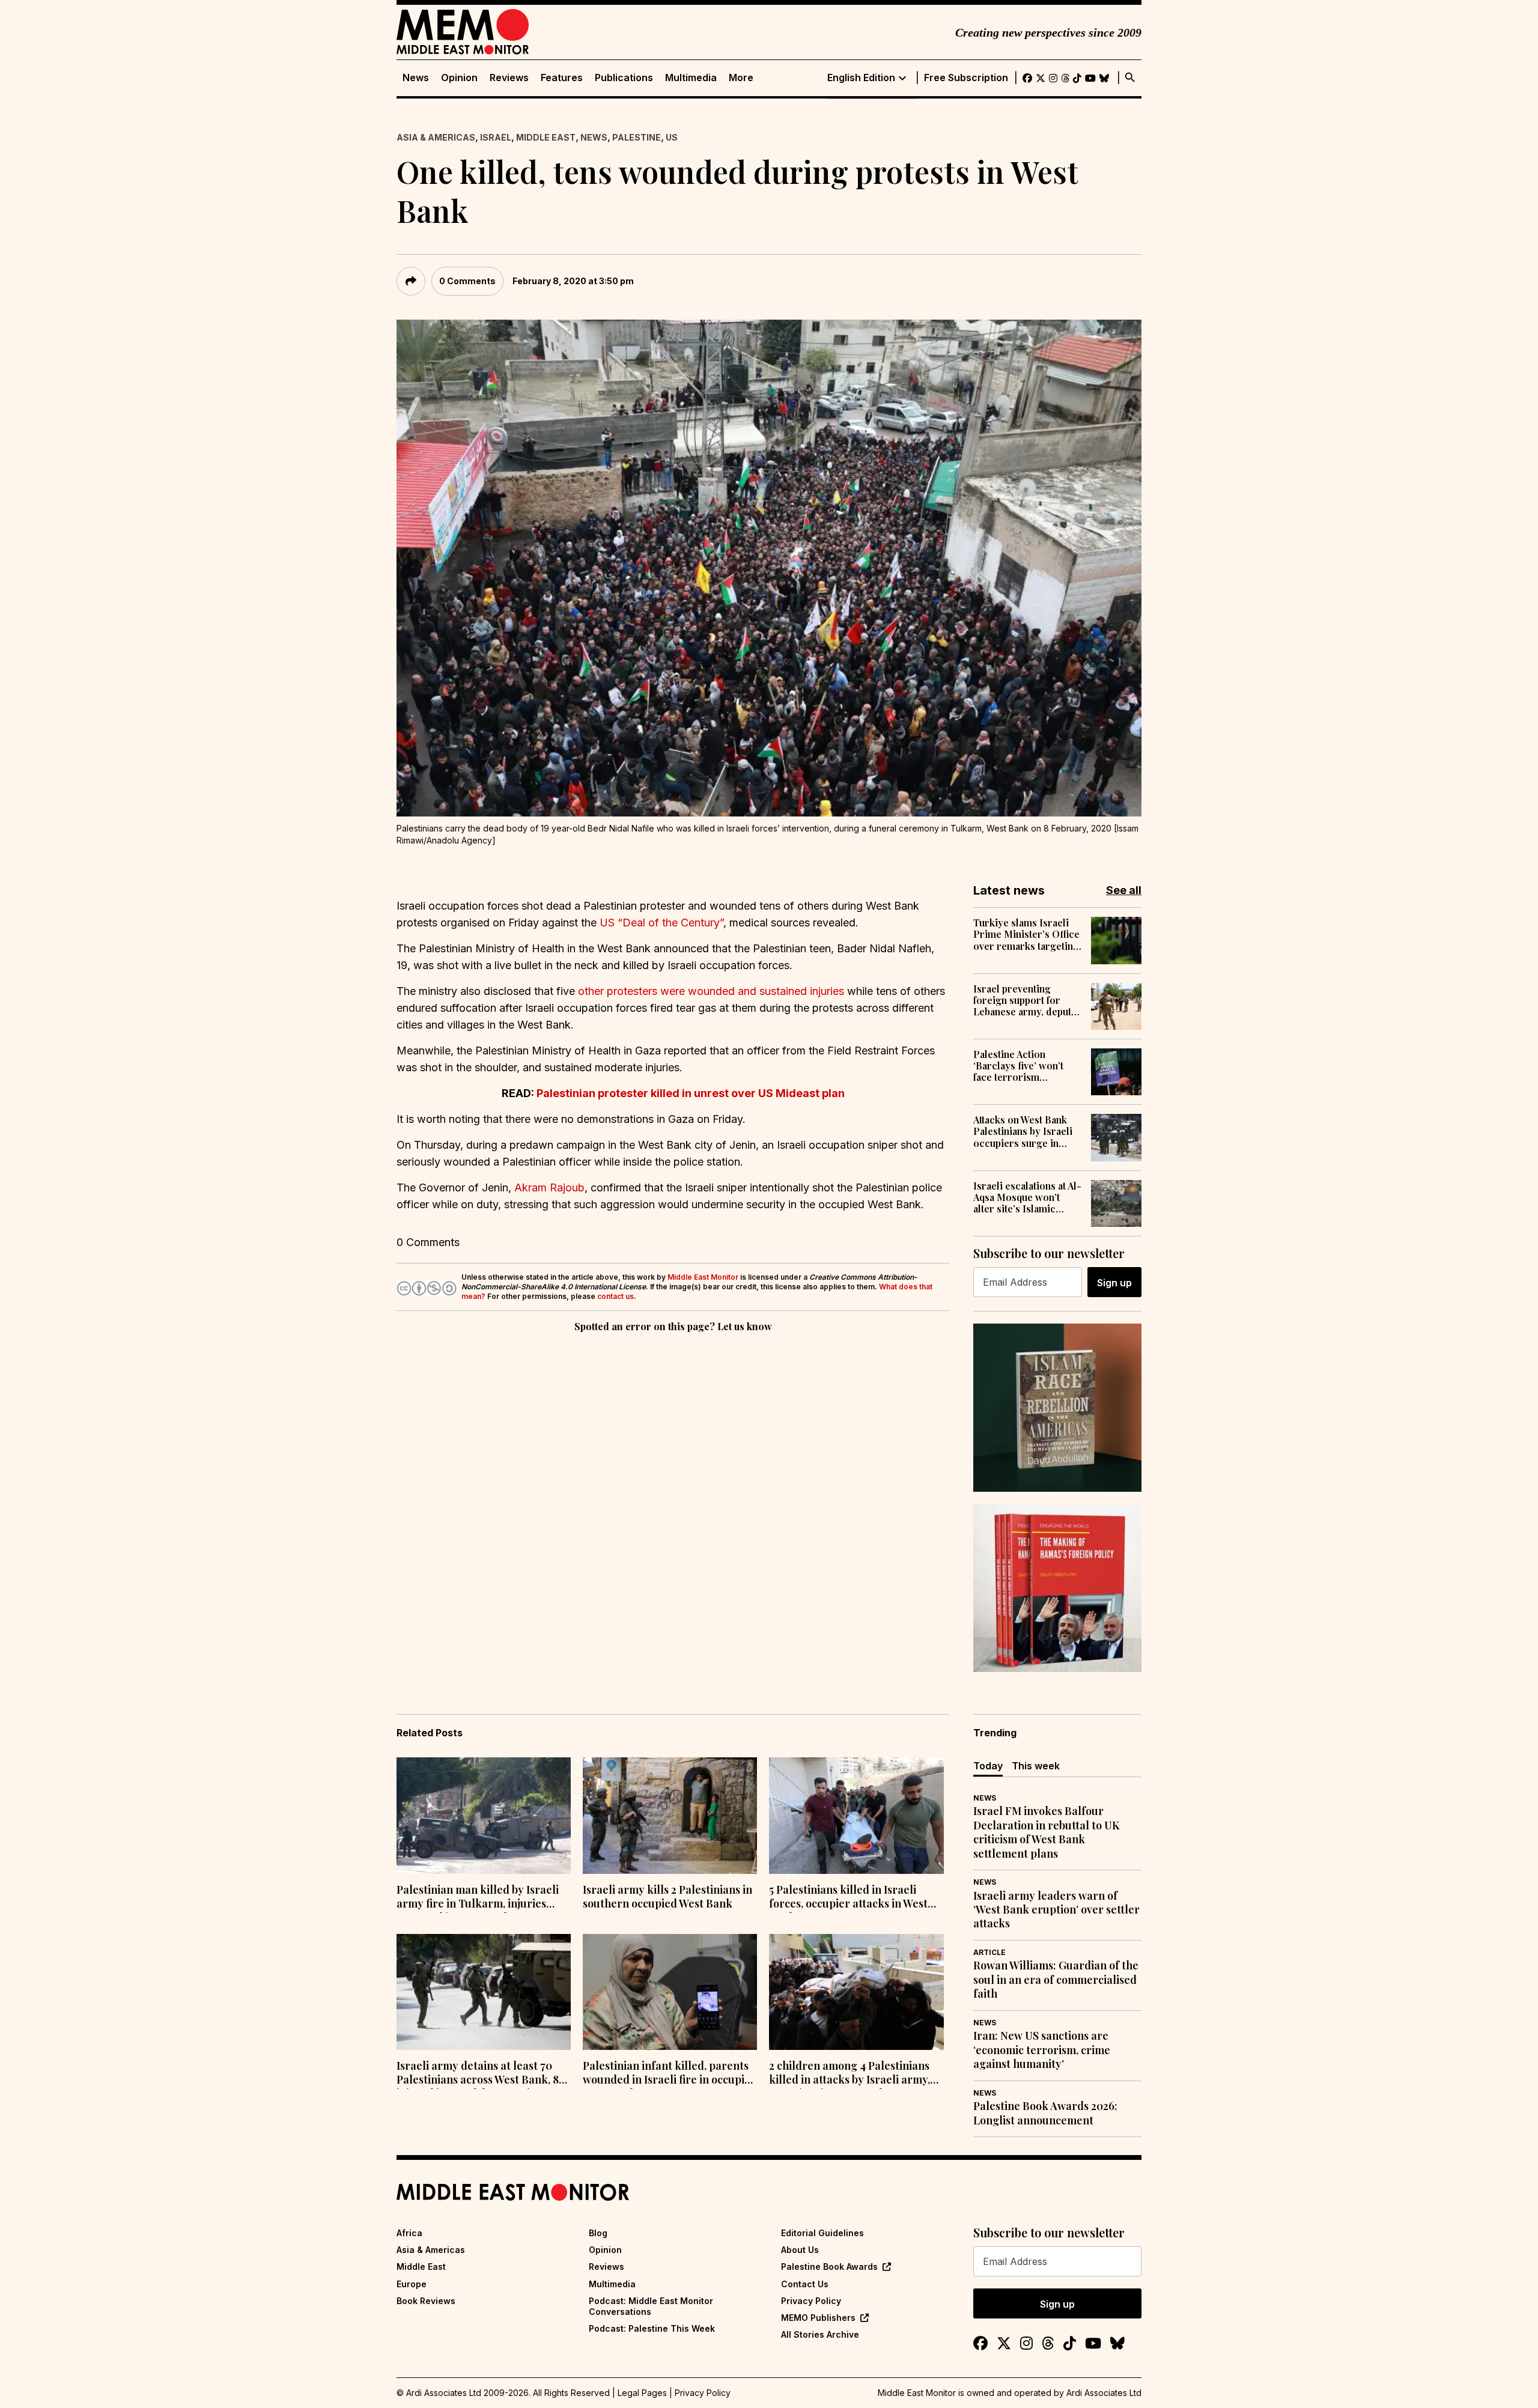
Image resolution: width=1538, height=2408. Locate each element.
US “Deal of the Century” (661, 923)
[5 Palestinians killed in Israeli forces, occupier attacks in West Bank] (856, 1816)
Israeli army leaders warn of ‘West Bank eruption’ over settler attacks (1056, 1910)
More (741, 78)
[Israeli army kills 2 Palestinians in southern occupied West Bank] (670, 1816)
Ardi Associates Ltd (1104, 2393)
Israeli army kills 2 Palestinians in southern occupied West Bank (667, 1897)
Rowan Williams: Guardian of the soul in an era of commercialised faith (1056, 1980)
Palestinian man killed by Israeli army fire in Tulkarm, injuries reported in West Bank (478, 1898)
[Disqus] (673, 1500)
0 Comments (467, 281)
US (672, 137)
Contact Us (805, 2284)
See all (1124, 890)
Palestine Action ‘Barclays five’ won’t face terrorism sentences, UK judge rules (1019, 1066)
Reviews (509, 78)
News (416, 78)
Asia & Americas (436, 137)
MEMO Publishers (818, 2318)
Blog (598, 2233)
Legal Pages (642, 2393)
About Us (800, 2250)
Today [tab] (988, 1766)
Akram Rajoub (549, 1187)
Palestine (637, 137)
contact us (616, 1296)
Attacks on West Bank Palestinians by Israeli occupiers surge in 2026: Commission (1023, 1131)
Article (989, 1952)
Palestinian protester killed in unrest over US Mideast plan (691, 1093)
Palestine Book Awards (829, 2267)
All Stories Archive (820, 2334)
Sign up (1114, 1283)
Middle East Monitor (703, 1277)
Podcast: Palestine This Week (652, 2328)
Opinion (459, 78)
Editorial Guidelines (822, 2233)
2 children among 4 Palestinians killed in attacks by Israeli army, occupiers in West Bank (850, 2074)
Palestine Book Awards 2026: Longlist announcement (1045, 2113)
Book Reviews (426, 2301)
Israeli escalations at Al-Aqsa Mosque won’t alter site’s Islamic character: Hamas (1027, 1197)
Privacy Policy (811, 2301)
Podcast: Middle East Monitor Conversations (651, 2306)
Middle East (546, 137)
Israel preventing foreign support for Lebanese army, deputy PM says (1025, 1000)
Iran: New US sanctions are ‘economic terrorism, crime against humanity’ (1042, 2050)
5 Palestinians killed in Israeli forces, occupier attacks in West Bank (848, 1898)
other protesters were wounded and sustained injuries (711, 991)
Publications (624, 78)
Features (562, 78)
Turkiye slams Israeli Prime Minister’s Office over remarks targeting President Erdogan (1026, 934)
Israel (496, 137)
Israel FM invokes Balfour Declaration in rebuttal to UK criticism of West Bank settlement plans (1046, 1832)
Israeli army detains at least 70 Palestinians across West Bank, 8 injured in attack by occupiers (478, 2074)
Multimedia (691, 78)
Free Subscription (966, 78)
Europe (412, 2284)
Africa (409, 2233)
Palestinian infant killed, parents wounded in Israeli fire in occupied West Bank (670, 2074)
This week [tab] (1036, 1766)
